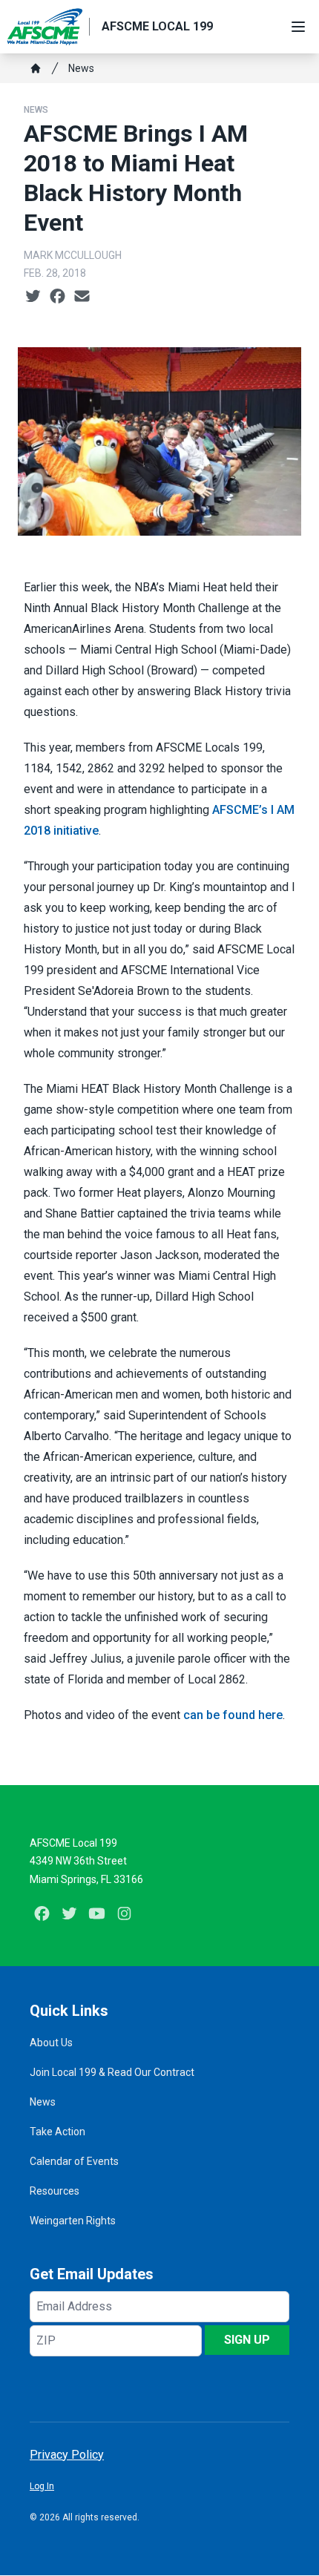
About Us (51, 2043)
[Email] (82, 297)
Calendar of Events (74, 2161)
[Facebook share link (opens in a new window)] (57, 297)
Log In (42, 2486)
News (81, 68)
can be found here (233, 1715)
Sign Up (247, 2340)
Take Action (57, 2132)
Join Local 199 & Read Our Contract (112, 2072)
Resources (55, 2191)
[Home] (36, 68)
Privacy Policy (67, 2455)
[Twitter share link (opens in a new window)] (33, 297)
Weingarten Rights (73, 2221)
